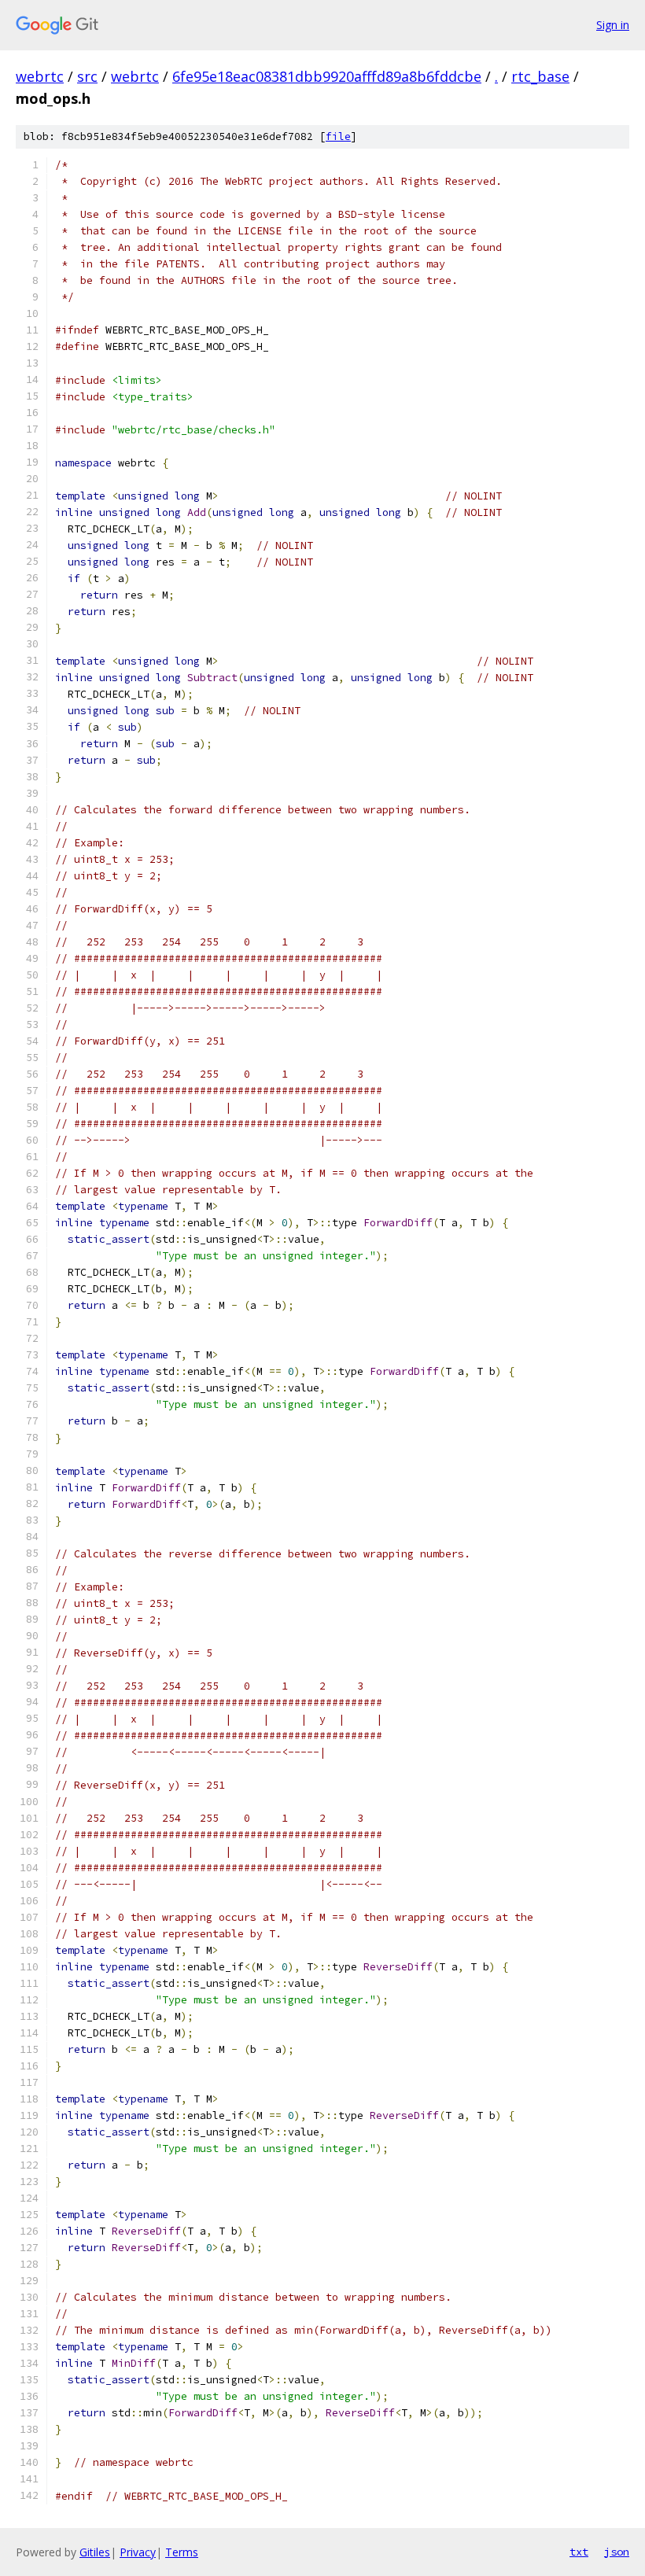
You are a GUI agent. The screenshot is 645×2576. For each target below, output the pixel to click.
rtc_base (540, 76)
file (338, 136)
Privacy (138, 2552)
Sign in (613, 25)
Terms (182, 2552)
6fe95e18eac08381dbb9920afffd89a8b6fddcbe (327, 76)
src (87, 76)
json (617, 2552)
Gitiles (95, 2552)
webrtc (40, 76)
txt (579, 2552)
